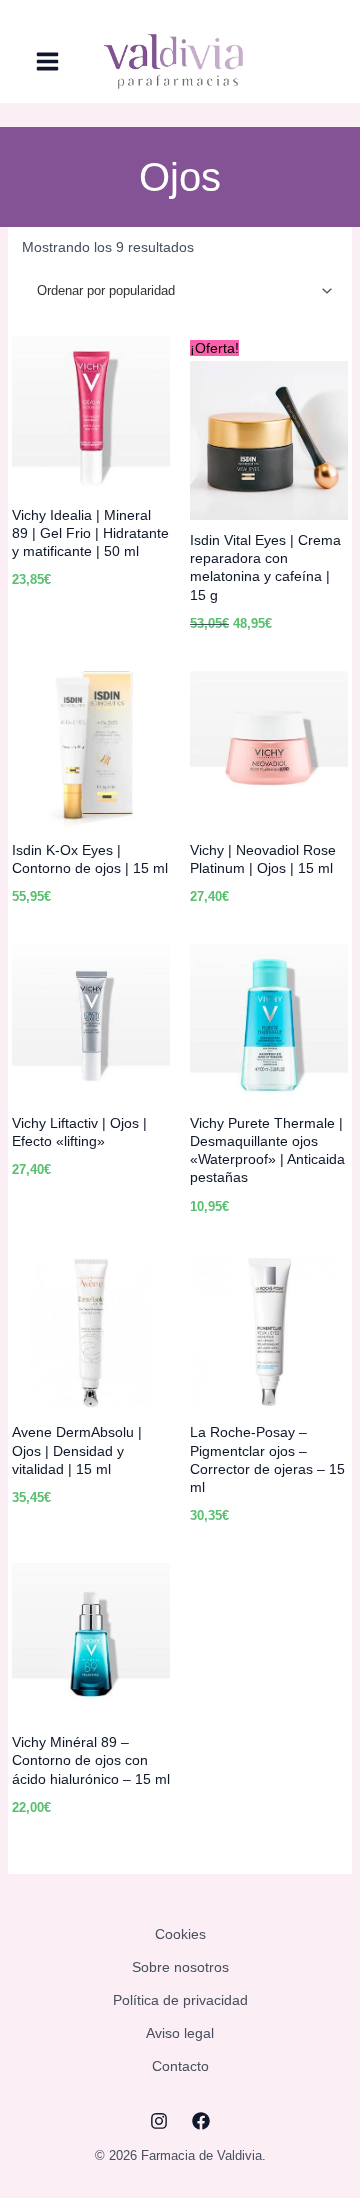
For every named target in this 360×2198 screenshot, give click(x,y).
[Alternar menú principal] (47, 62)
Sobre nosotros (180, 1967)
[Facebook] (201, 2121)
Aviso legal (180, 2033)
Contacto (180, 2066)
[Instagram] (159, 2121)
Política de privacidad (180, 2000)
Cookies (180, 1934)
